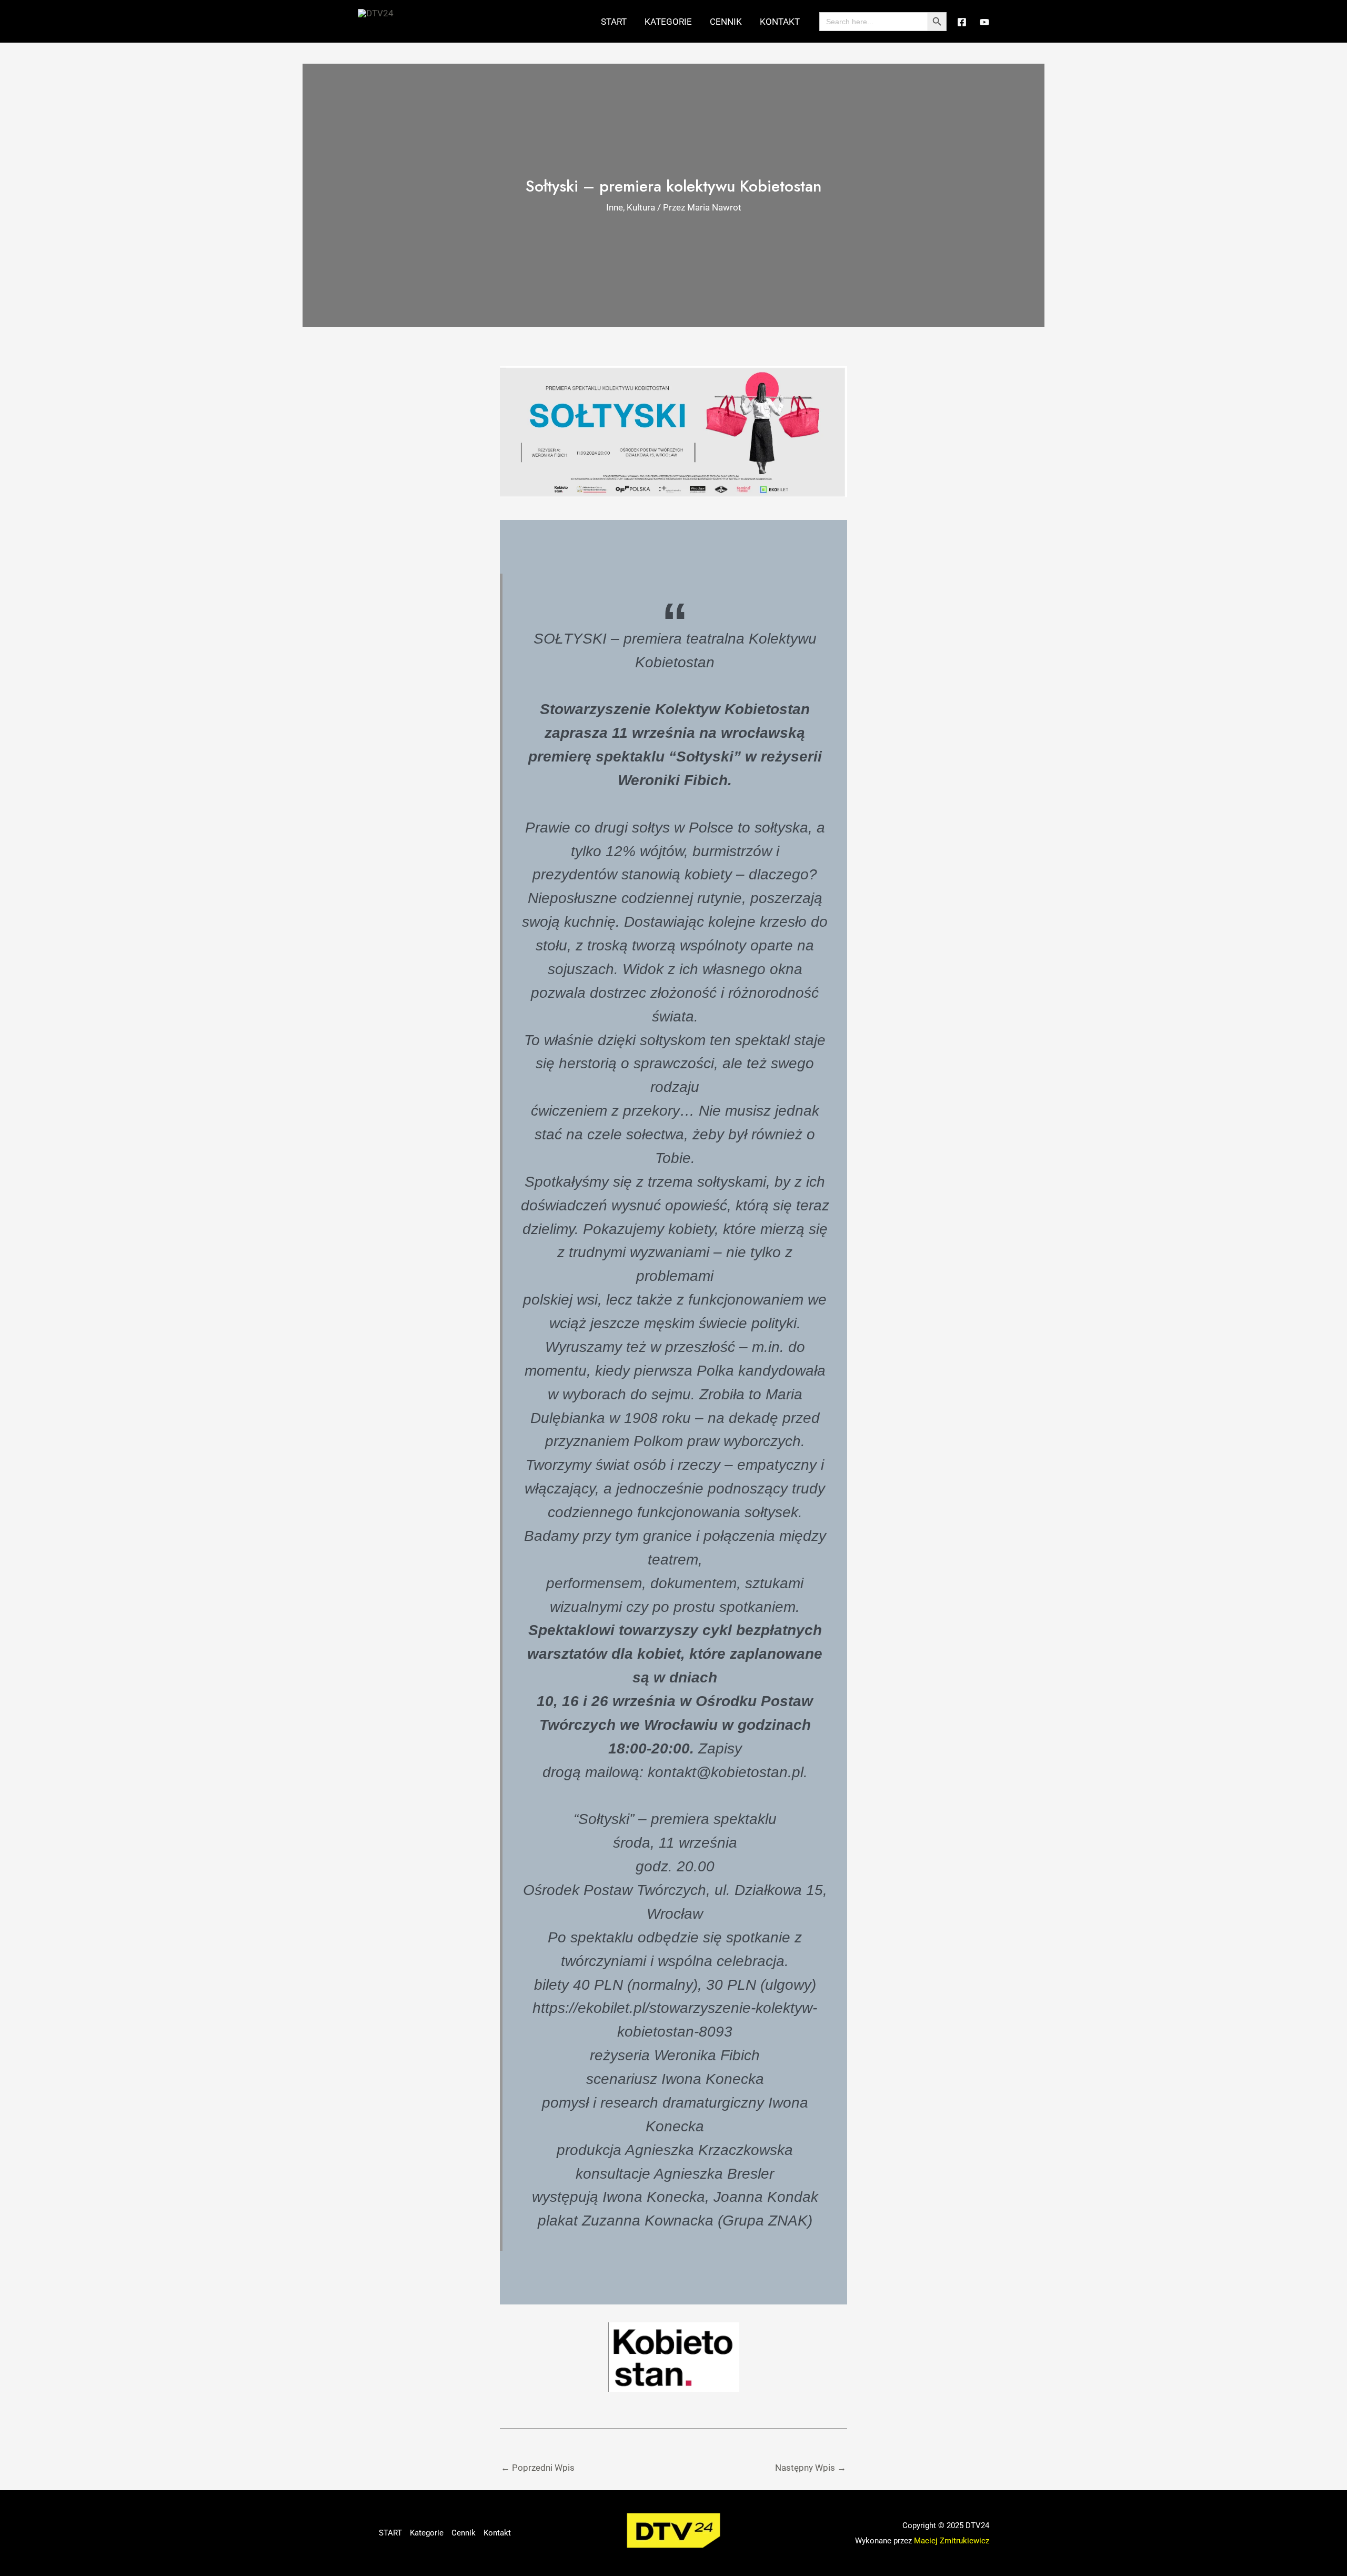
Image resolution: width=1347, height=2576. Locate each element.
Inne (615, 207)
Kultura (641, 207)
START (614, 22)
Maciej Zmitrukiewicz (952, 2541)
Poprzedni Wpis (538, 2468)
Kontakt (780, 22)
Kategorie (668, 22)
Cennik (726, 22)
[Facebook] (962, 22)
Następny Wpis (811, 2468)
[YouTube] (984, 22)
